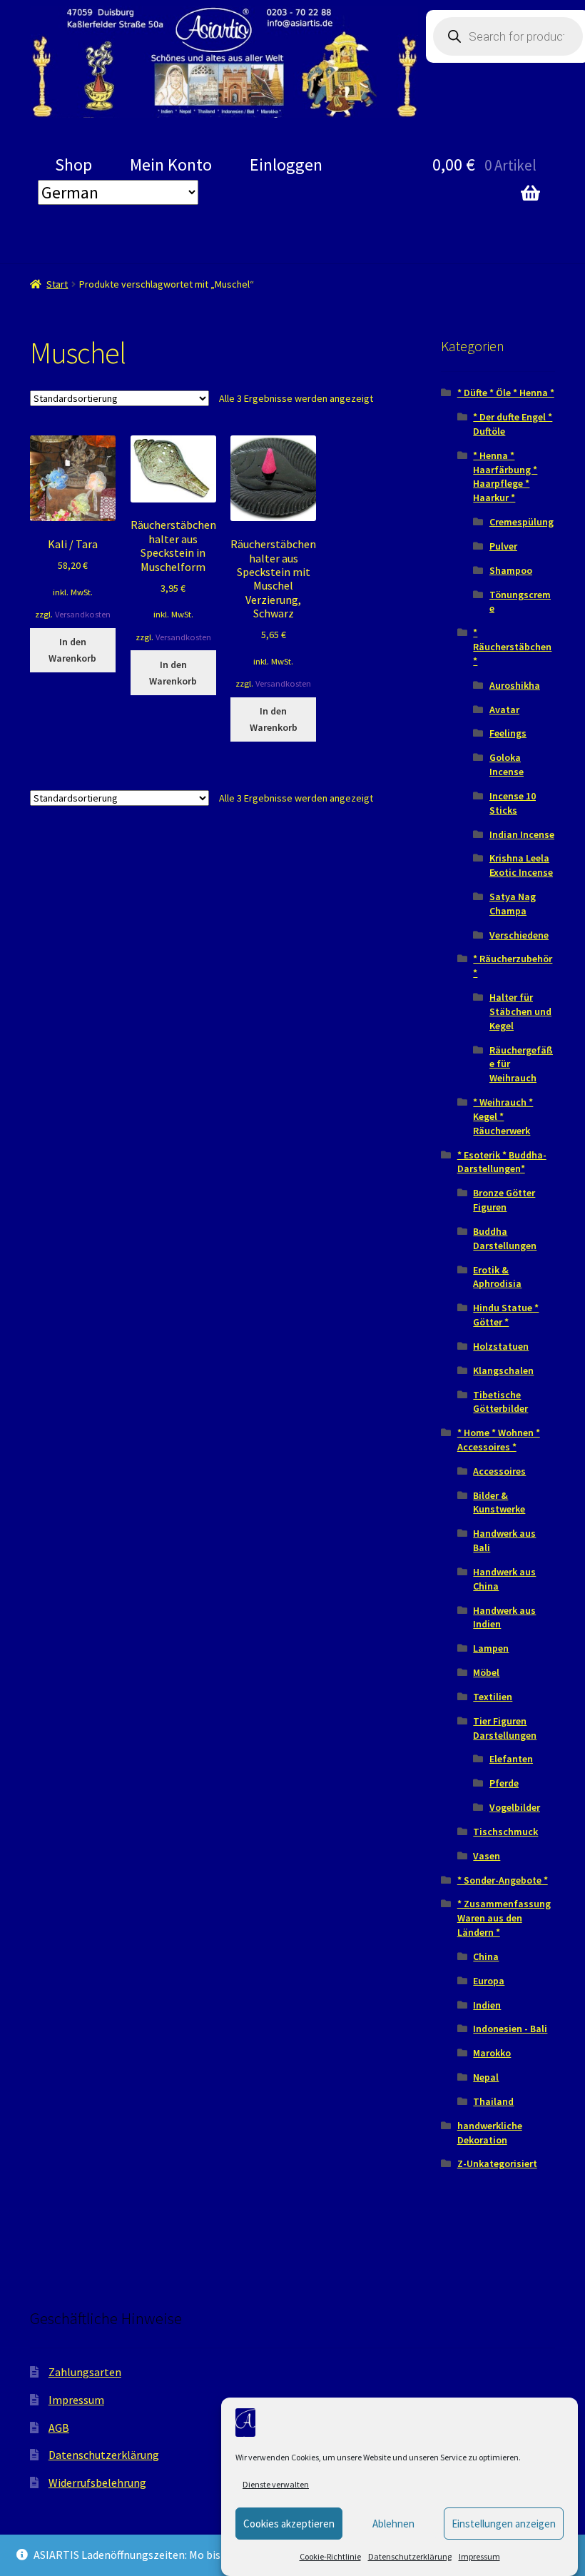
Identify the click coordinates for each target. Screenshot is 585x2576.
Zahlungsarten (85, 2372)
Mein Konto (171, 165)
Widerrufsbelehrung (97, 2482)
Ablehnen (393, 2524)
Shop (73, 165)
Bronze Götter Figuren (504, 1200)
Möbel (486, 1672)
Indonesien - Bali (510, 2029)
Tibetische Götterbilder (500, 1402)
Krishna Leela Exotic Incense (521, 865)
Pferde (504, 1783)
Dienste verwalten (276, 2484)
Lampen (491, 1648)
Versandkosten (83, 614)
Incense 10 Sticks (513, 803)
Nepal (486, 2077)
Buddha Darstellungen (505, 1238)
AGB (59, 2428)
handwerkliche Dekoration (490, 2133)
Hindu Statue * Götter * (506, 1315)
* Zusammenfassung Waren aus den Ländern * (504, 1918)
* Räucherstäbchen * (512, 647)
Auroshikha (515, 685)
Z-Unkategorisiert (497, 2163)
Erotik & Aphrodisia (497, 1277)
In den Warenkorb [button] (72, 650)
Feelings (508, 733)
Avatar (504, 709)
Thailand (493, 2101)
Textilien (493, 1697)
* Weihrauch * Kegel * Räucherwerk (503, 1116)
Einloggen (286, 165)
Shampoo (511, 570)
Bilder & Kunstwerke (499, 1502)
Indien (487, 2005)
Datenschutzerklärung (410, 2556)
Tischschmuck (505, 1832)
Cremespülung (522, 522)
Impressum (479, 2556)
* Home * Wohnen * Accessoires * (499, 1440)
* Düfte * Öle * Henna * (506, 393)
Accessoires (499, 1471)
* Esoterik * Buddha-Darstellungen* (502, 1162)
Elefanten (511, 1759)
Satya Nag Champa (513, 904)
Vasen (487, 1856)
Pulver (503, 546)
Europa (489, 1981)
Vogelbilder (515, 1807)
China (486, 1956)
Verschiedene (519, 935)
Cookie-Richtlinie (330, 2556)
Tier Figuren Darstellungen (505, 1728)
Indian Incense (522, 834)
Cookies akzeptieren (289, 2524)
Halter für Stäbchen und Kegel (520, 1011)
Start (57, 284)
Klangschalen (503, 1370)
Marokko (492, 2053)
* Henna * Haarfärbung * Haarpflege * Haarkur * (505, 476)
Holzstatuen (501, 1346)
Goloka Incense (507, 764)
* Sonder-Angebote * (503, 1880)
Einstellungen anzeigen (504, 2524)
